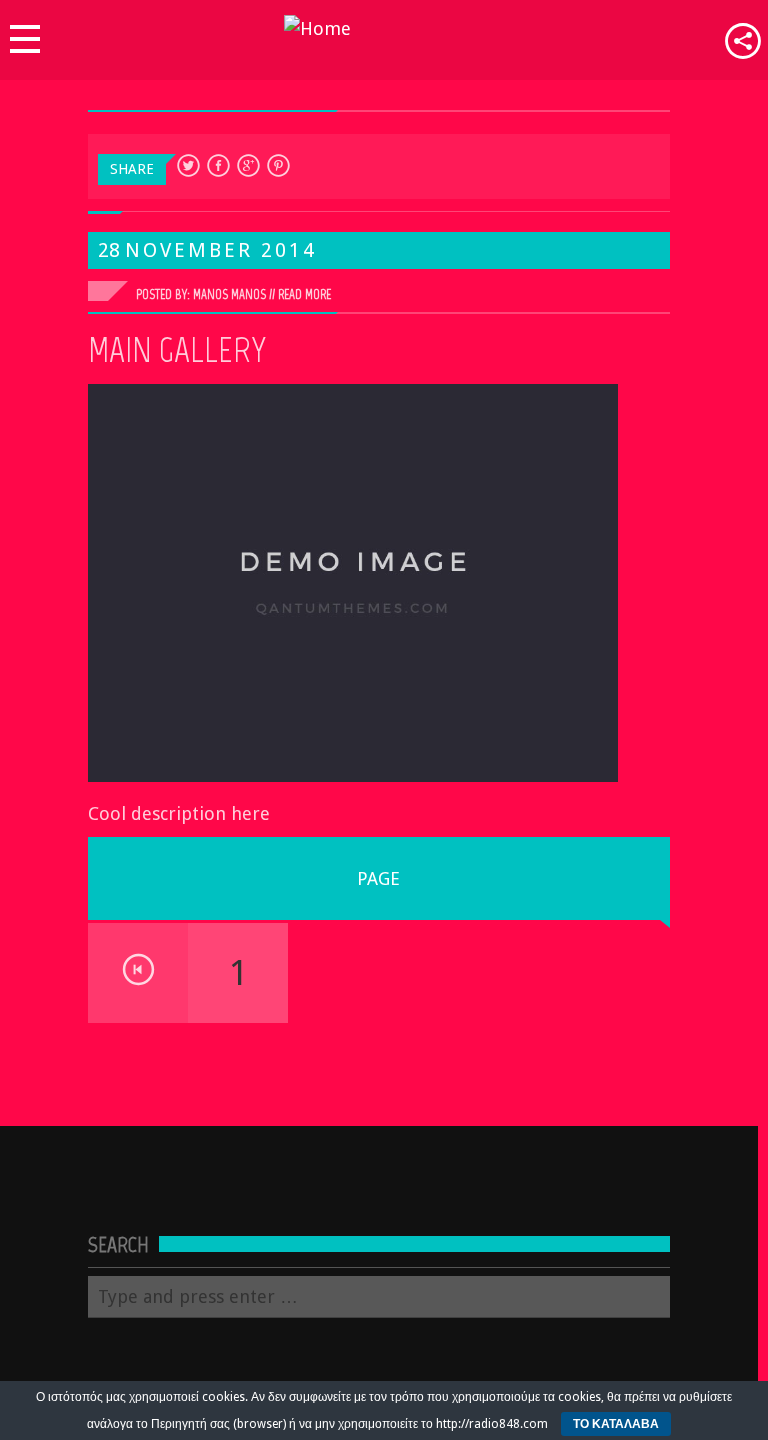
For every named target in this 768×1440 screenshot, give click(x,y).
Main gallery (177, 350)
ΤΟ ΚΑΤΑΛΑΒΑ (616, 1424)
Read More (304, 294)
